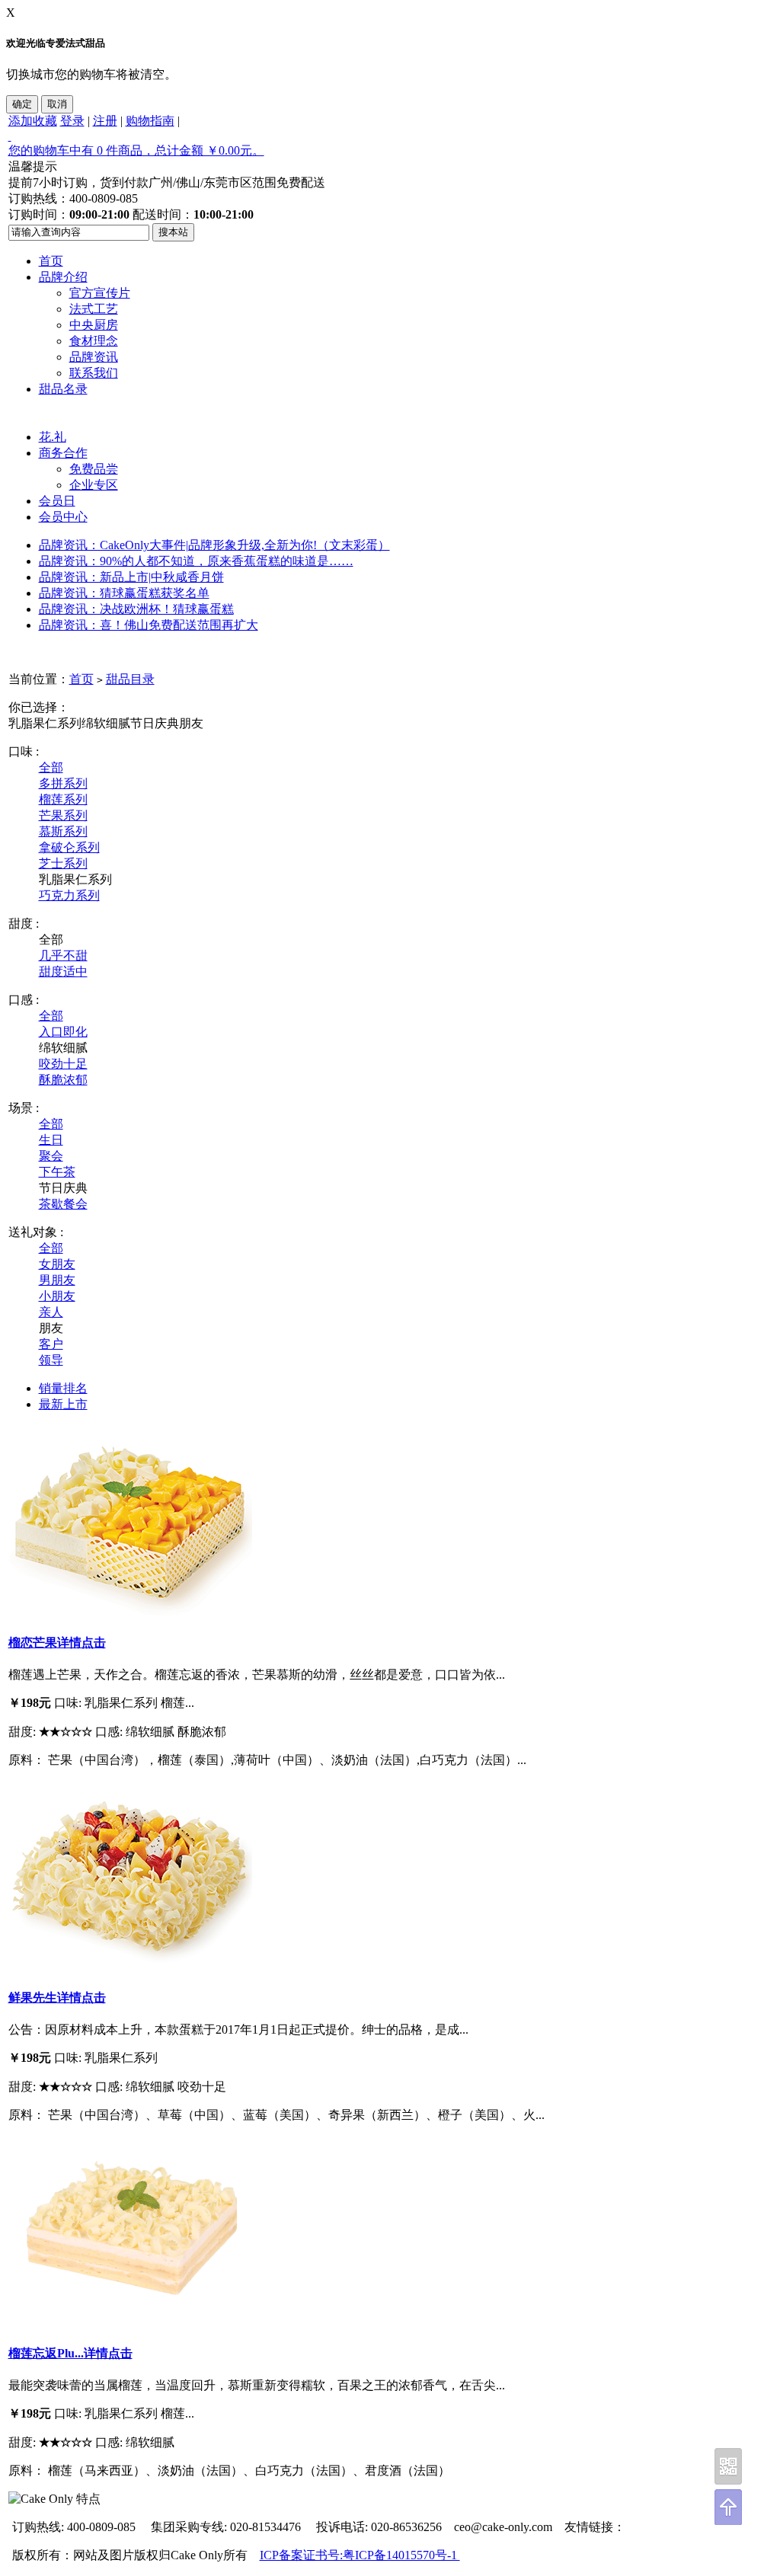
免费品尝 (94, 469)
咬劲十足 (63, 1064)
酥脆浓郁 (63, 1080)
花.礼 (53, 437)
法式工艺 (94, 309)
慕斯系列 (63, 831)
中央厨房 (94, 325)
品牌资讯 (94, 357)
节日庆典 (155, 723)
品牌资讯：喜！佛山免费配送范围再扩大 (149, 625)
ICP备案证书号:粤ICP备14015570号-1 (360, 2555)
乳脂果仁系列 (45, 723)
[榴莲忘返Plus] (130, 2322)
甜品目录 (130, 679)
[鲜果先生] (130, 1967)
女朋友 (57, 1264)
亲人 (51, 1312)
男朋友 (57, 1280)
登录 (72, 121)
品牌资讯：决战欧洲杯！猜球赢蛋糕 (136, 609)
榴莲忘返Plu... (46, 2353)
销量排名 (63, 1388)
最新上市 (63, 1404)
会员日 (57, 501)
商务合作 (63, 453)
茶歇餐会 (63, 1204)
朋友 (191, 723)
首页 (51, 261)
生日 (51, 1140)
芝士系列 (63, 863)
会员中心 (63, 517)
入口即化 (63, 1032)
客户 (51, 1344)
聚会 (51, 1156)
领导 (51, 1360)
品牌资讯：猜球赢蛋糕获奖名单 (124, 593)
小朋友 (57, 1296)
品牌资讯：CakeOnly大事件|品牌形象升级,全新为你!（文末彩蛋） (214, 545)
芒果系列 (63, 815)
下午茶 (57, 1172)
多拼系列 (63, 783)
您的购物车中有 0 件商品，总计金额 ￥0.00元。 (136, 150)
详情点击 (82, 1643)
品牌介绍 (63, 277)
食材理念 (94, 341)
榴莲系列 (63, 799)
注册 (105, 121)
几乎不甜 (63, 956)
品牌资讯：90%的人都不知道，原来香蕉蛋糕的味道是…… (196, 561)
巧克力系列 (69, 895)
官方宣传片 (100, 293)
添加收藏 (33, 121)
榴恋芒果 (33, 1643)
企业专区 (94, 485)
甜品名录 (63, 389)
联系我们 (94, 373)
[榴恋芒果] (130, 1611)
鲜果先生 (33, 1998)
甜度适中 (63, 972)
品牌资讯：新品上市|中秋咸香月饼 (131, 577)
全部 (51, 767)
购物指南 (150, 121)
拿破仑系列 (69, 847)
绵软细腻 (106, 723)
